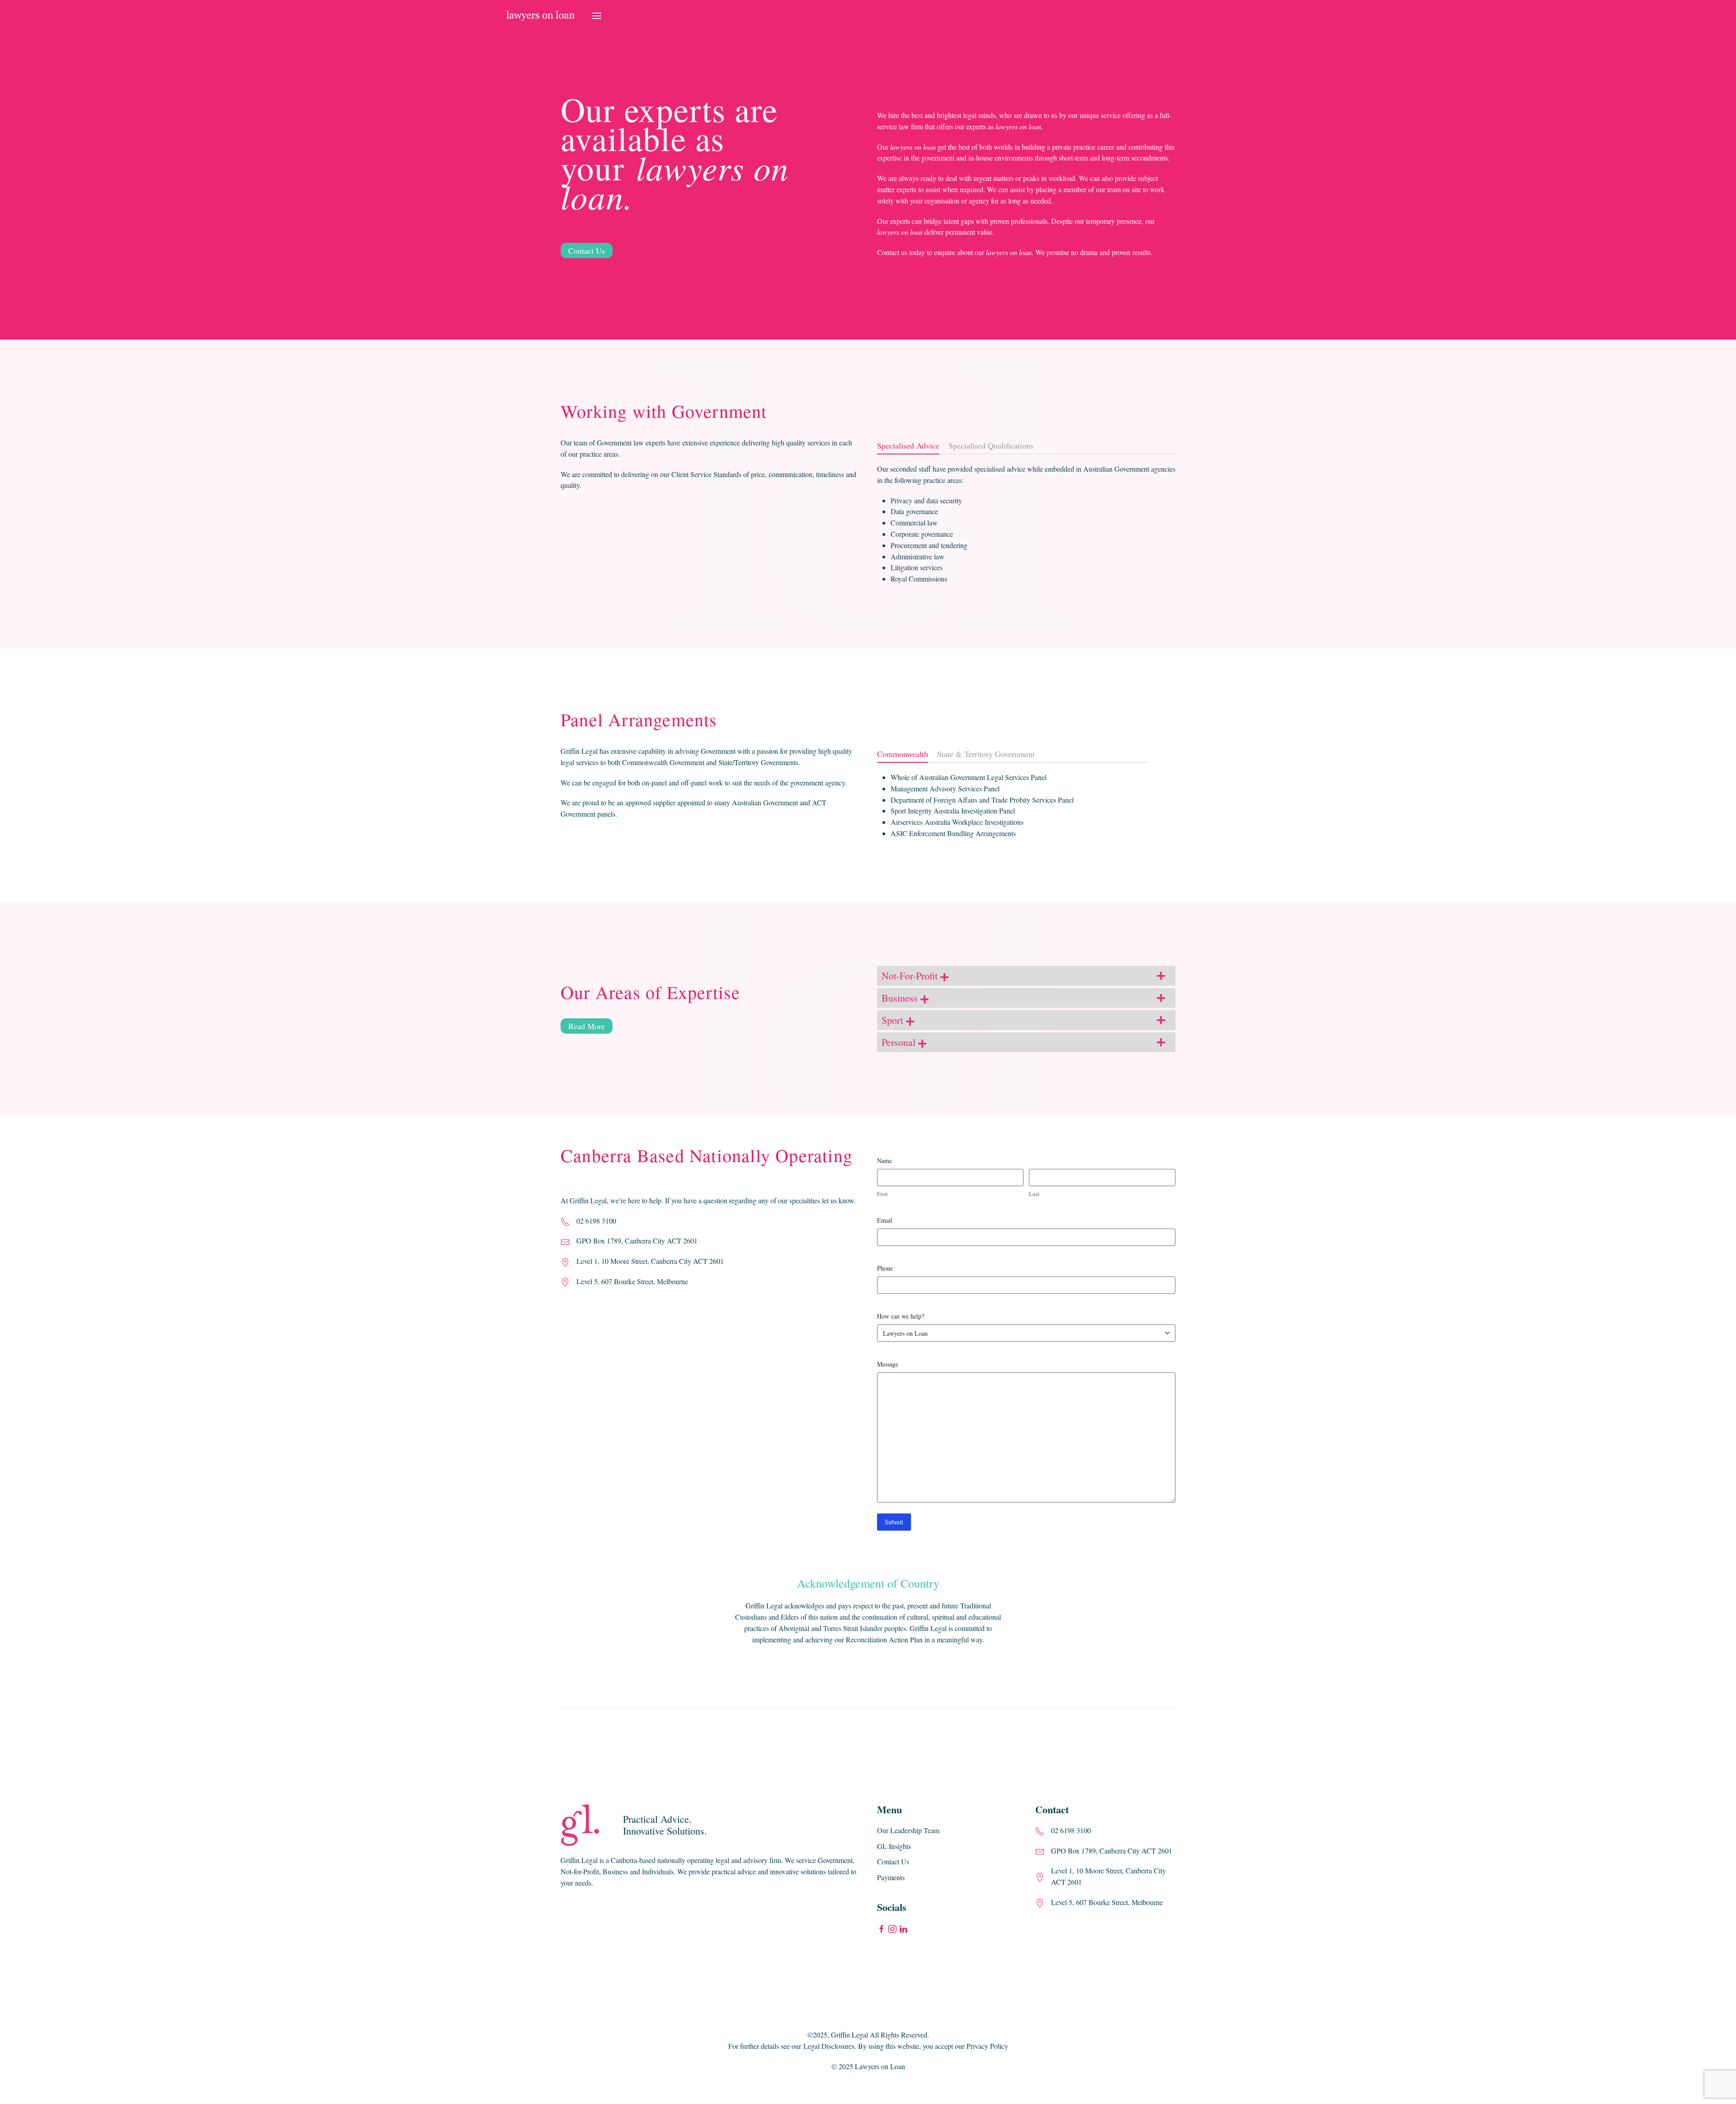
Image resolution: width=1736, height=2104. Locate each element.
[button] (597, 16)
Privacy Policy (987, 2046)
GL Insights (894, 1846)
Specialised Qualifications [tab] (991, 445)
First (882, 1194)
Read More (587, 1026)
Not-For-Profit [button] (911, 976)
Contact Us (587, 251)
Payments (891, 1877)
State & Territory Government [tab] (986, 754)
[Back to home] (540, 16)
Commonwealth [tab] (903, 754)
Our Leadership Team (908, 1830)
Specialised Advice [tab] (908, 445)
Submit (894, 1522)
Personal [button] (900, 1042)
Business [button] (901, 998)
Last (1034, 1194)
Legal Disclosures (829, 2046)
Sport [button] (894, 1020)
